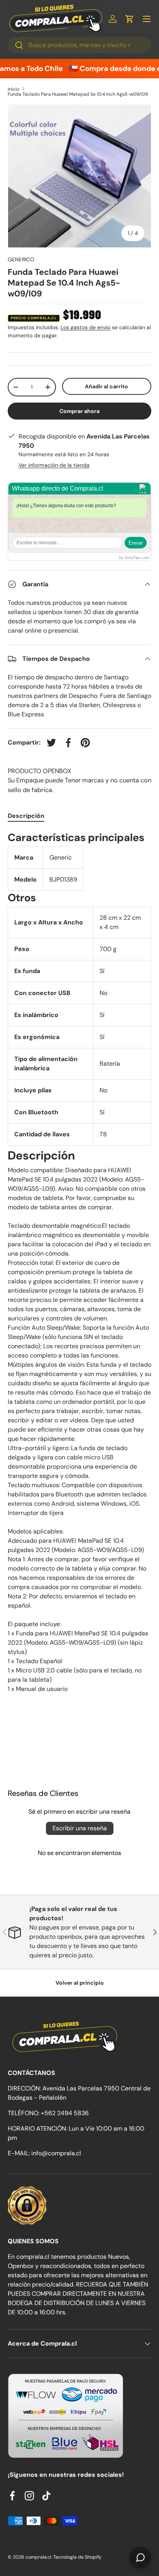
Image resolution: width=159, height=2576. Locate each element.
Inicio (14, 89)
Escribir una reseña (80, 1828)
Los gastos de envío (85, 327)
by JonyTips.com (134, 558)
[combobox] (79, 45)
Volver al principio (80, 1983)
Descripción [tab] (26, 816)
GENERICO (21, 259)
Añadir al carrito (107, 386)
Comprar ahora (79, 411)
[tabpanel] (79, 1265)
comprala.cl (38, 2557)
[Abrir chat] (140, 2557)
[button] (130, 19)
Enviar (136, 543)
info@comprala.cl (56, 2153)
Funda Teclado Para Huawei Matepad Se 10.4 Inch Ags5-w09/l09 (78, 94)
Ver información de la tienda (54, 465)
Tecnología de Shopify (77, 2557)
